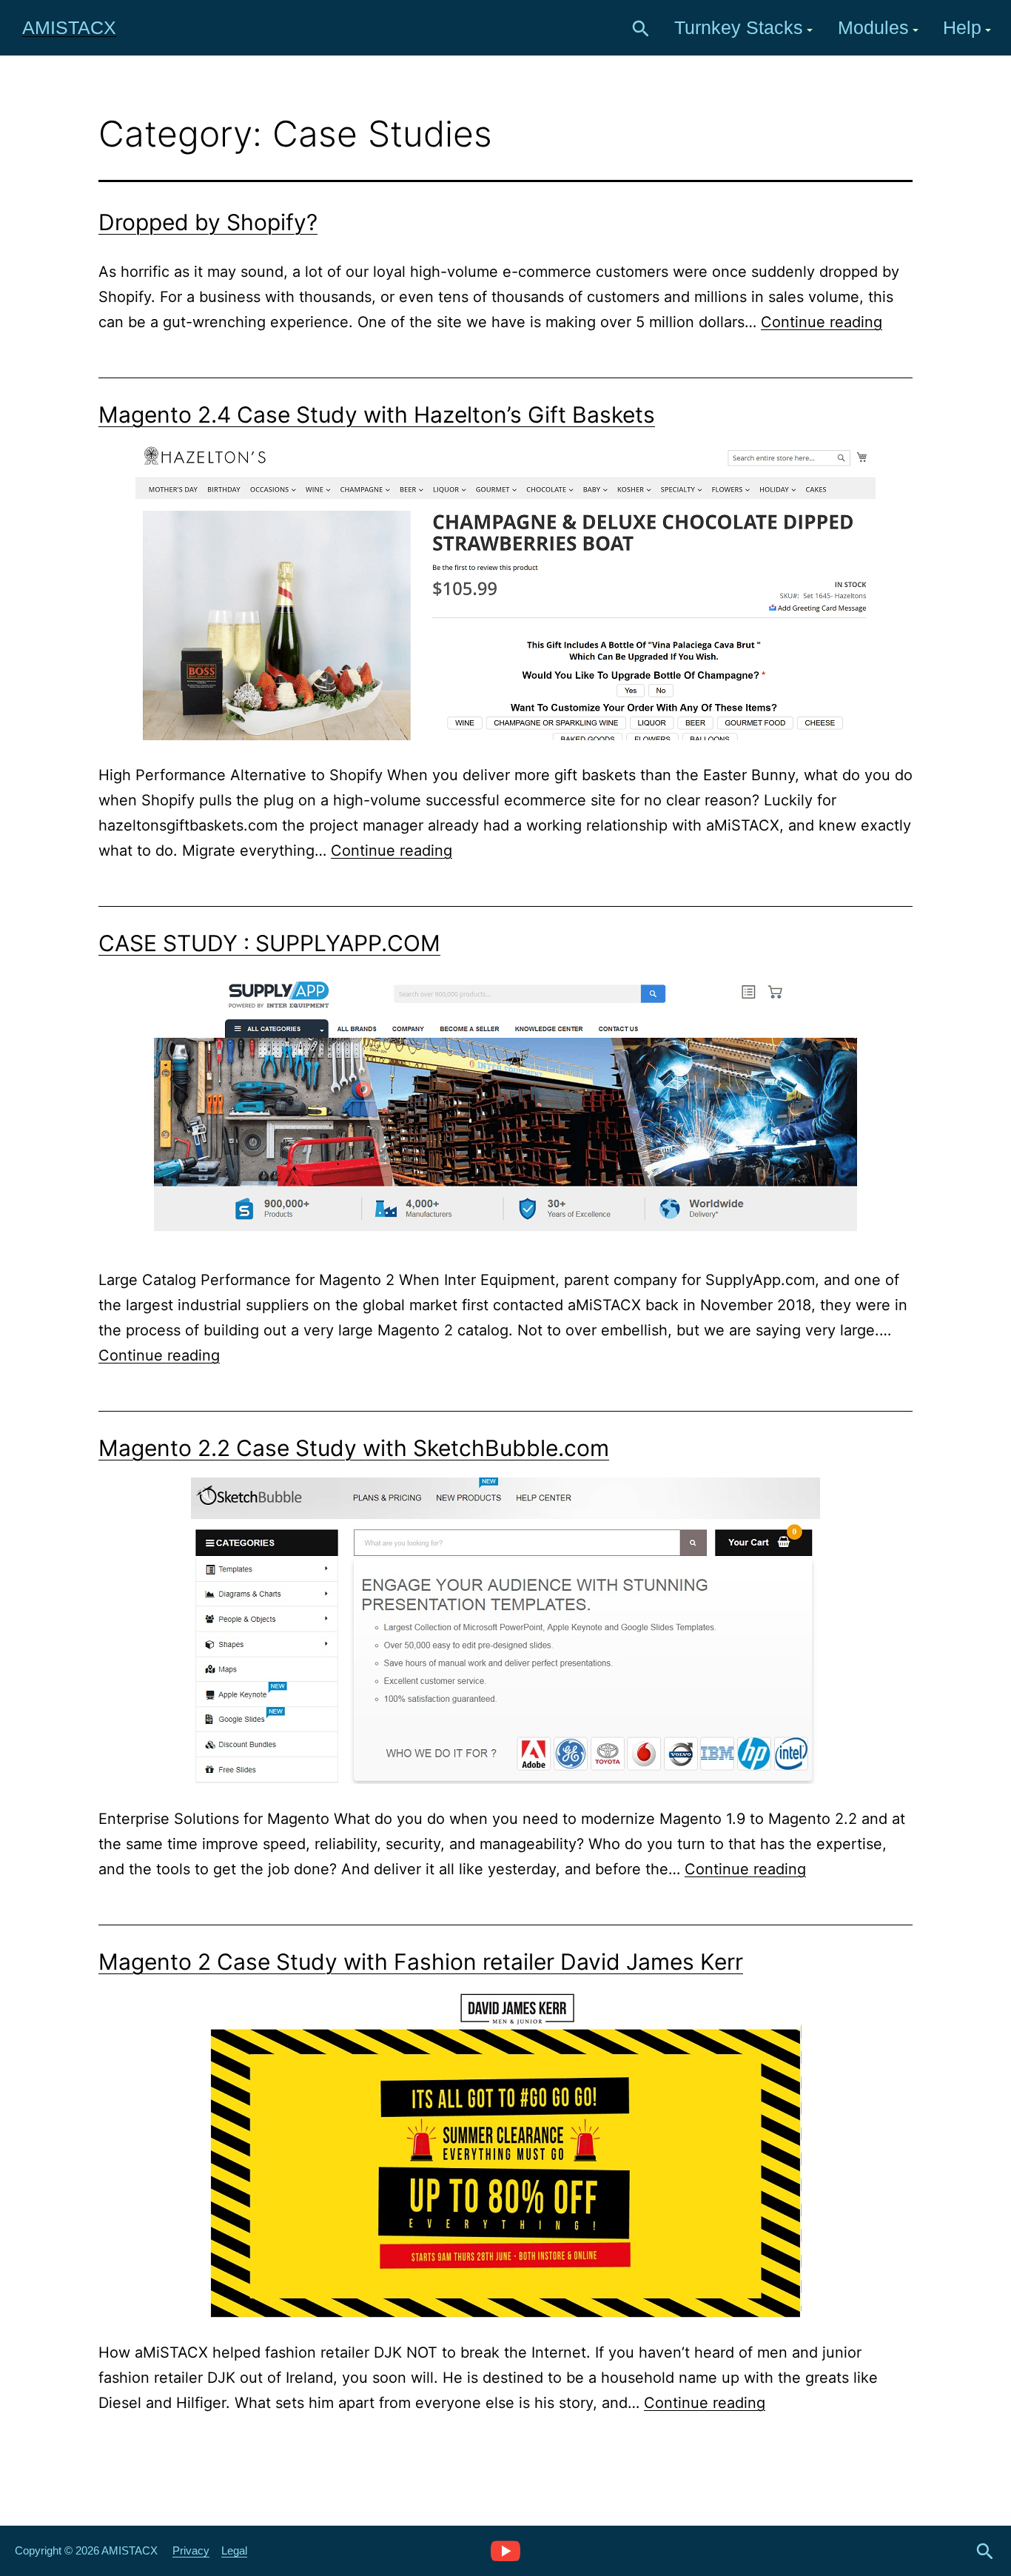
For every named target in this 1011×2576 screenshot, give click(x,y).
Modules (873, 27)
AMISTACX (69, 27)
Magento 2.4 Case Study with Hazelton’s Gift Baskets (377, 415)
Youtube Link (505, 2550)
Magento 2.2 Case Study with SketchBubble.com (354, 1448)
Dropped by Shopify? (208, 222)
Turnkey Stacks (739, 27)
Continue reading (822, 322)
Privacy (191, 2550)
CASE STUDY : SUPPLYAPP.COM (269, 943)
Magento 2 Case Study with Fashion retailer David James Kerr (421, 1962)
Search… (641, 29)
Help (962, 27)
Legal (234, 2550)
